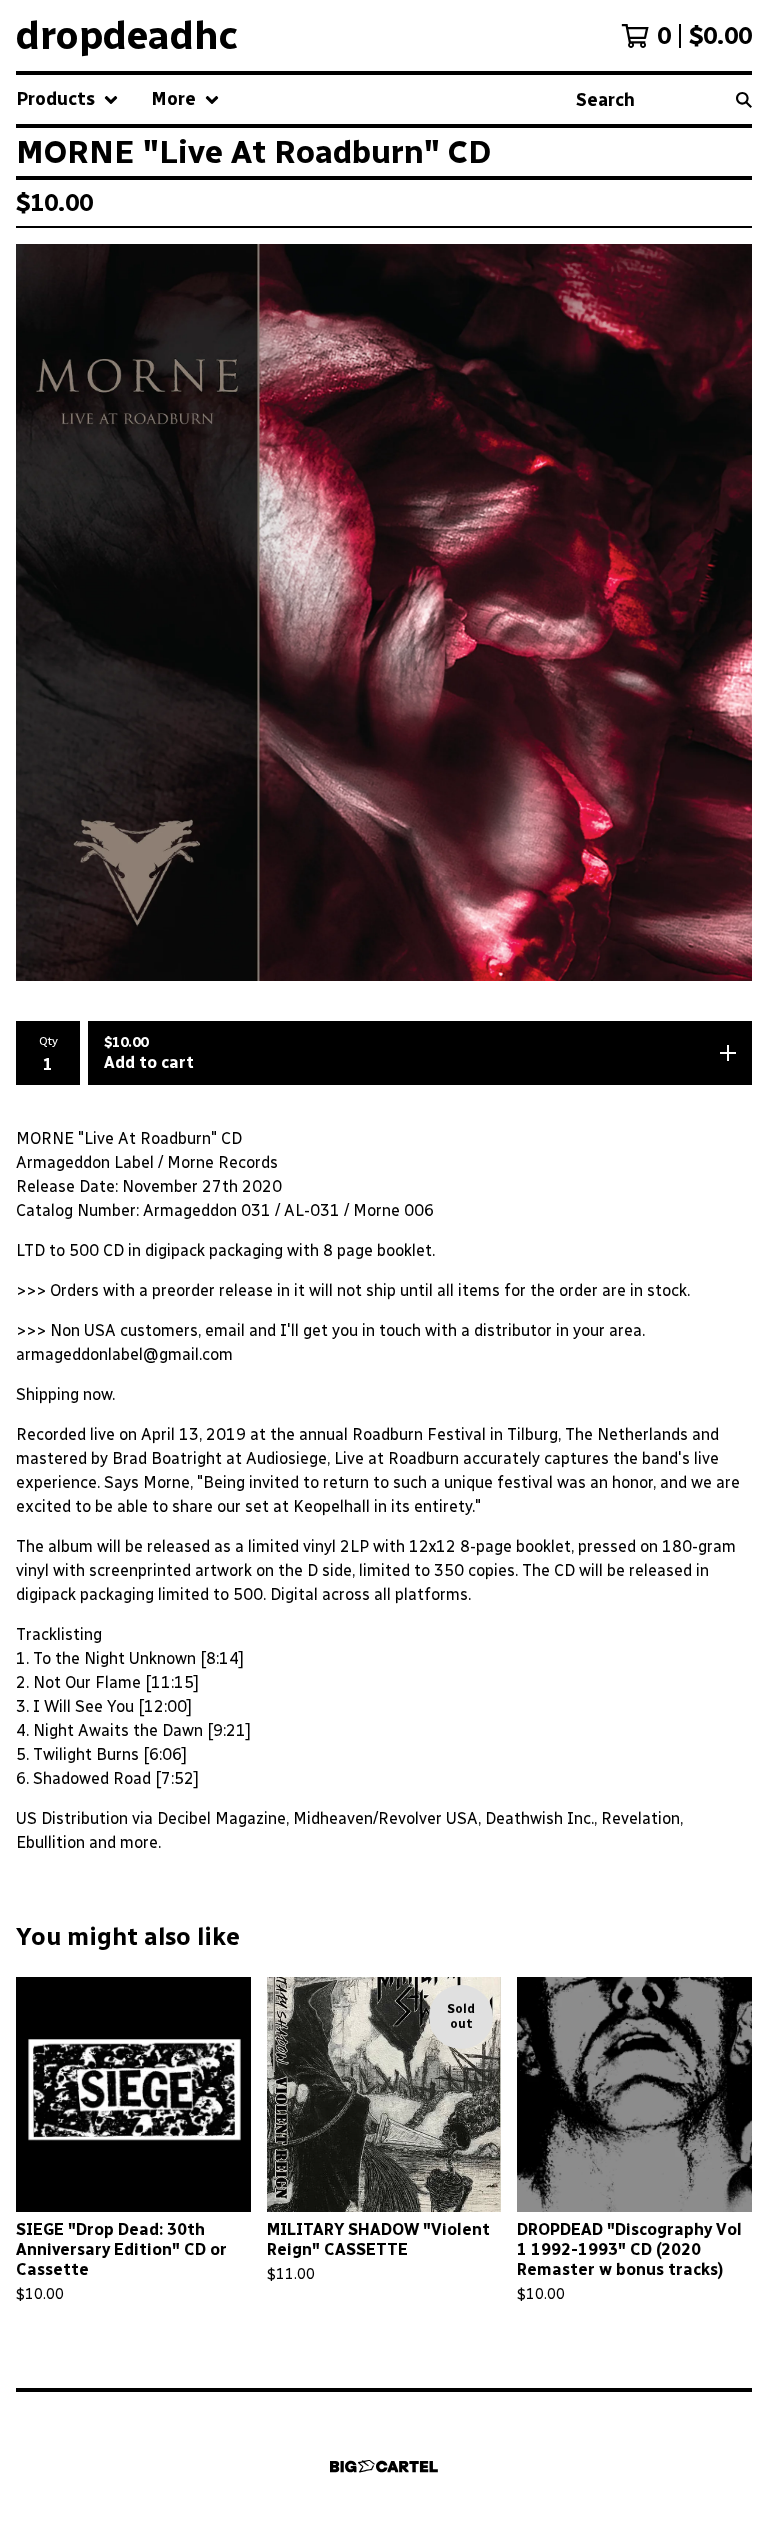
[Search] (744, 99)
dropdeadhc (127, 35)
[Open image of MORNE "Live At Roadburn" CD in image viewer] (384, 612)
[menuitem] (67, 99)
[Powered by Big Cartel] (384, 2466)
